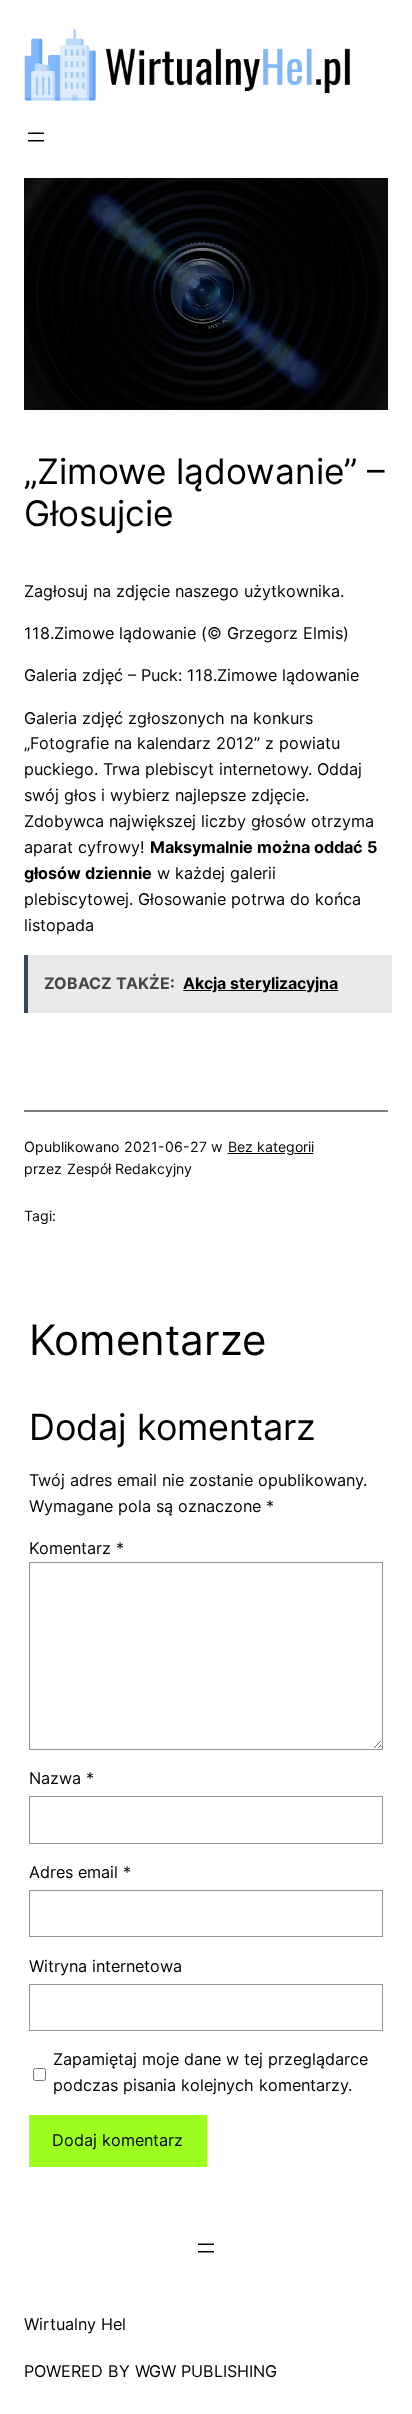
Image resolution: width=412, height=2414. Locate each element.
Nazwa (61, 1778)
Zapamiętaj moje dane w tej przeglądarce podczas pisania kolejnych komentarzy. (210, 2072)
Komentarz (76, 1548)
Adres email (80, 1872)
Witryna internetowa (105, 1966)
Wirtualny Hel (75, 2324)
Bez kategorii (271, 1146)
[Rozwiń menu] (36, 137)
